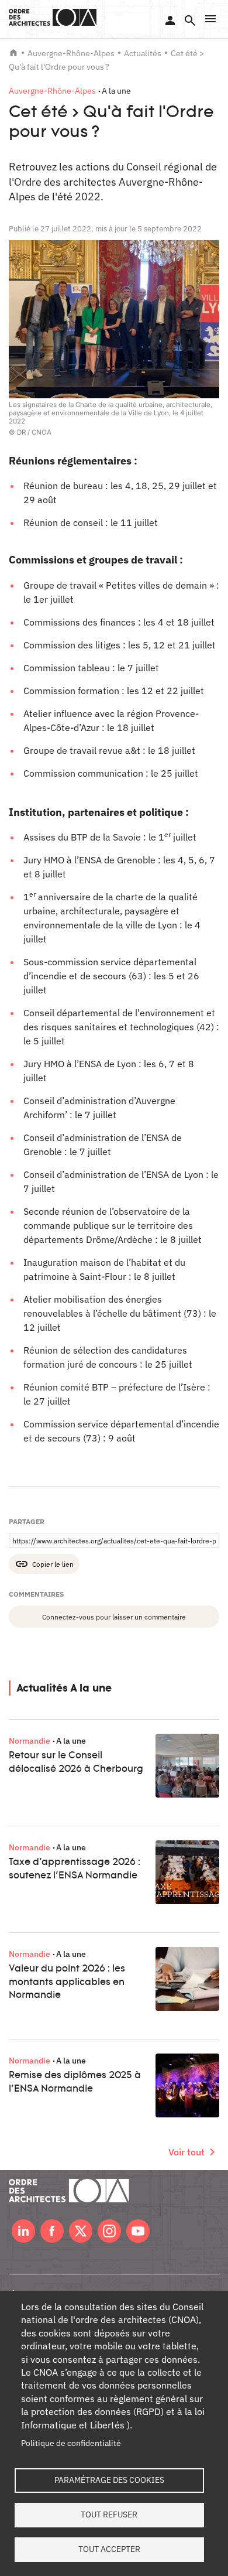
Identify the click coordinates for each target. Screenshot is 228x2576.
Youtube (138, 2231)
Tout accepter (109, 2549)
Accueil (13, 53)
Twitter (81, 2231)
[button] (210, 19)
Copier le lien (53, 1564)
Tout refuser (109, 2514)
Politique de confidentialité (71, 2443)
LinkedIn (23, 2231)
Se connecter (170, 21)
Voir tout (186, 2152)
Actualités (143, 53)
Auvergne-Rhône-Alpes (71, 53)
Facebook (52, 2231)
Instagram (109, 2231)
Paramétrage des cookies (109, 2480)
